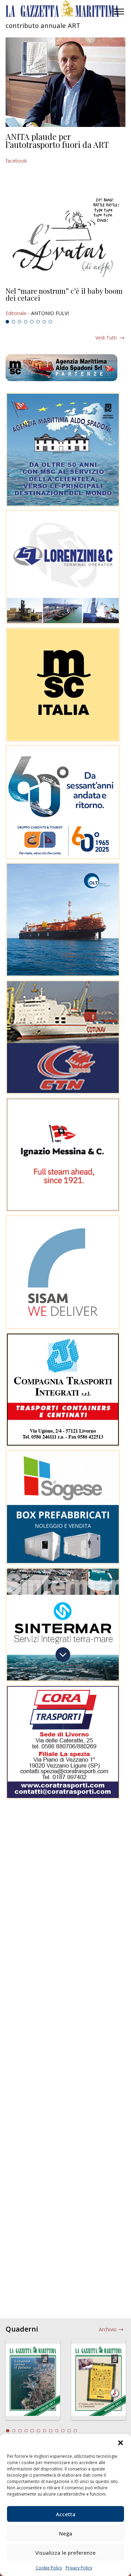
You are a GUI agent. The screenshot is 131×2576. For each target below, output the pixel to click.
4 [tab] (26, 322)
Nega (66, 2533)
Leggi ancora (65, 302)
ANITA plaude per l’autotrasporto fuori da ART (57, 141)
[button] (121, 2443)
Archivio (108, 2329)
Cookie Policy (49, 2568)
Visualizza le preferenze (65, 2553)
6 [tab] (38, 322)
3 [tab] (20, 322)
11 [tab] (69, 2431)
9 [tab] (57, 2431)
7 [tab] (44, 322)
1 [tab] (7, 322)
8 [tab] (50, 322)
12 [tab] (75, 2431)
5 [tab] (32, 322)
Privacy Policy (79, 2568)
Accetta (66, 2514)
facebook (16, 161)
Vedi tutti (106, 338)
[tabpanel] (65, 302)
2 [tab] (14, 322)
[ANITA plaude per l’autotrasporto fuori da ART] (65, 82)
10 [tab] (63, 2431)
